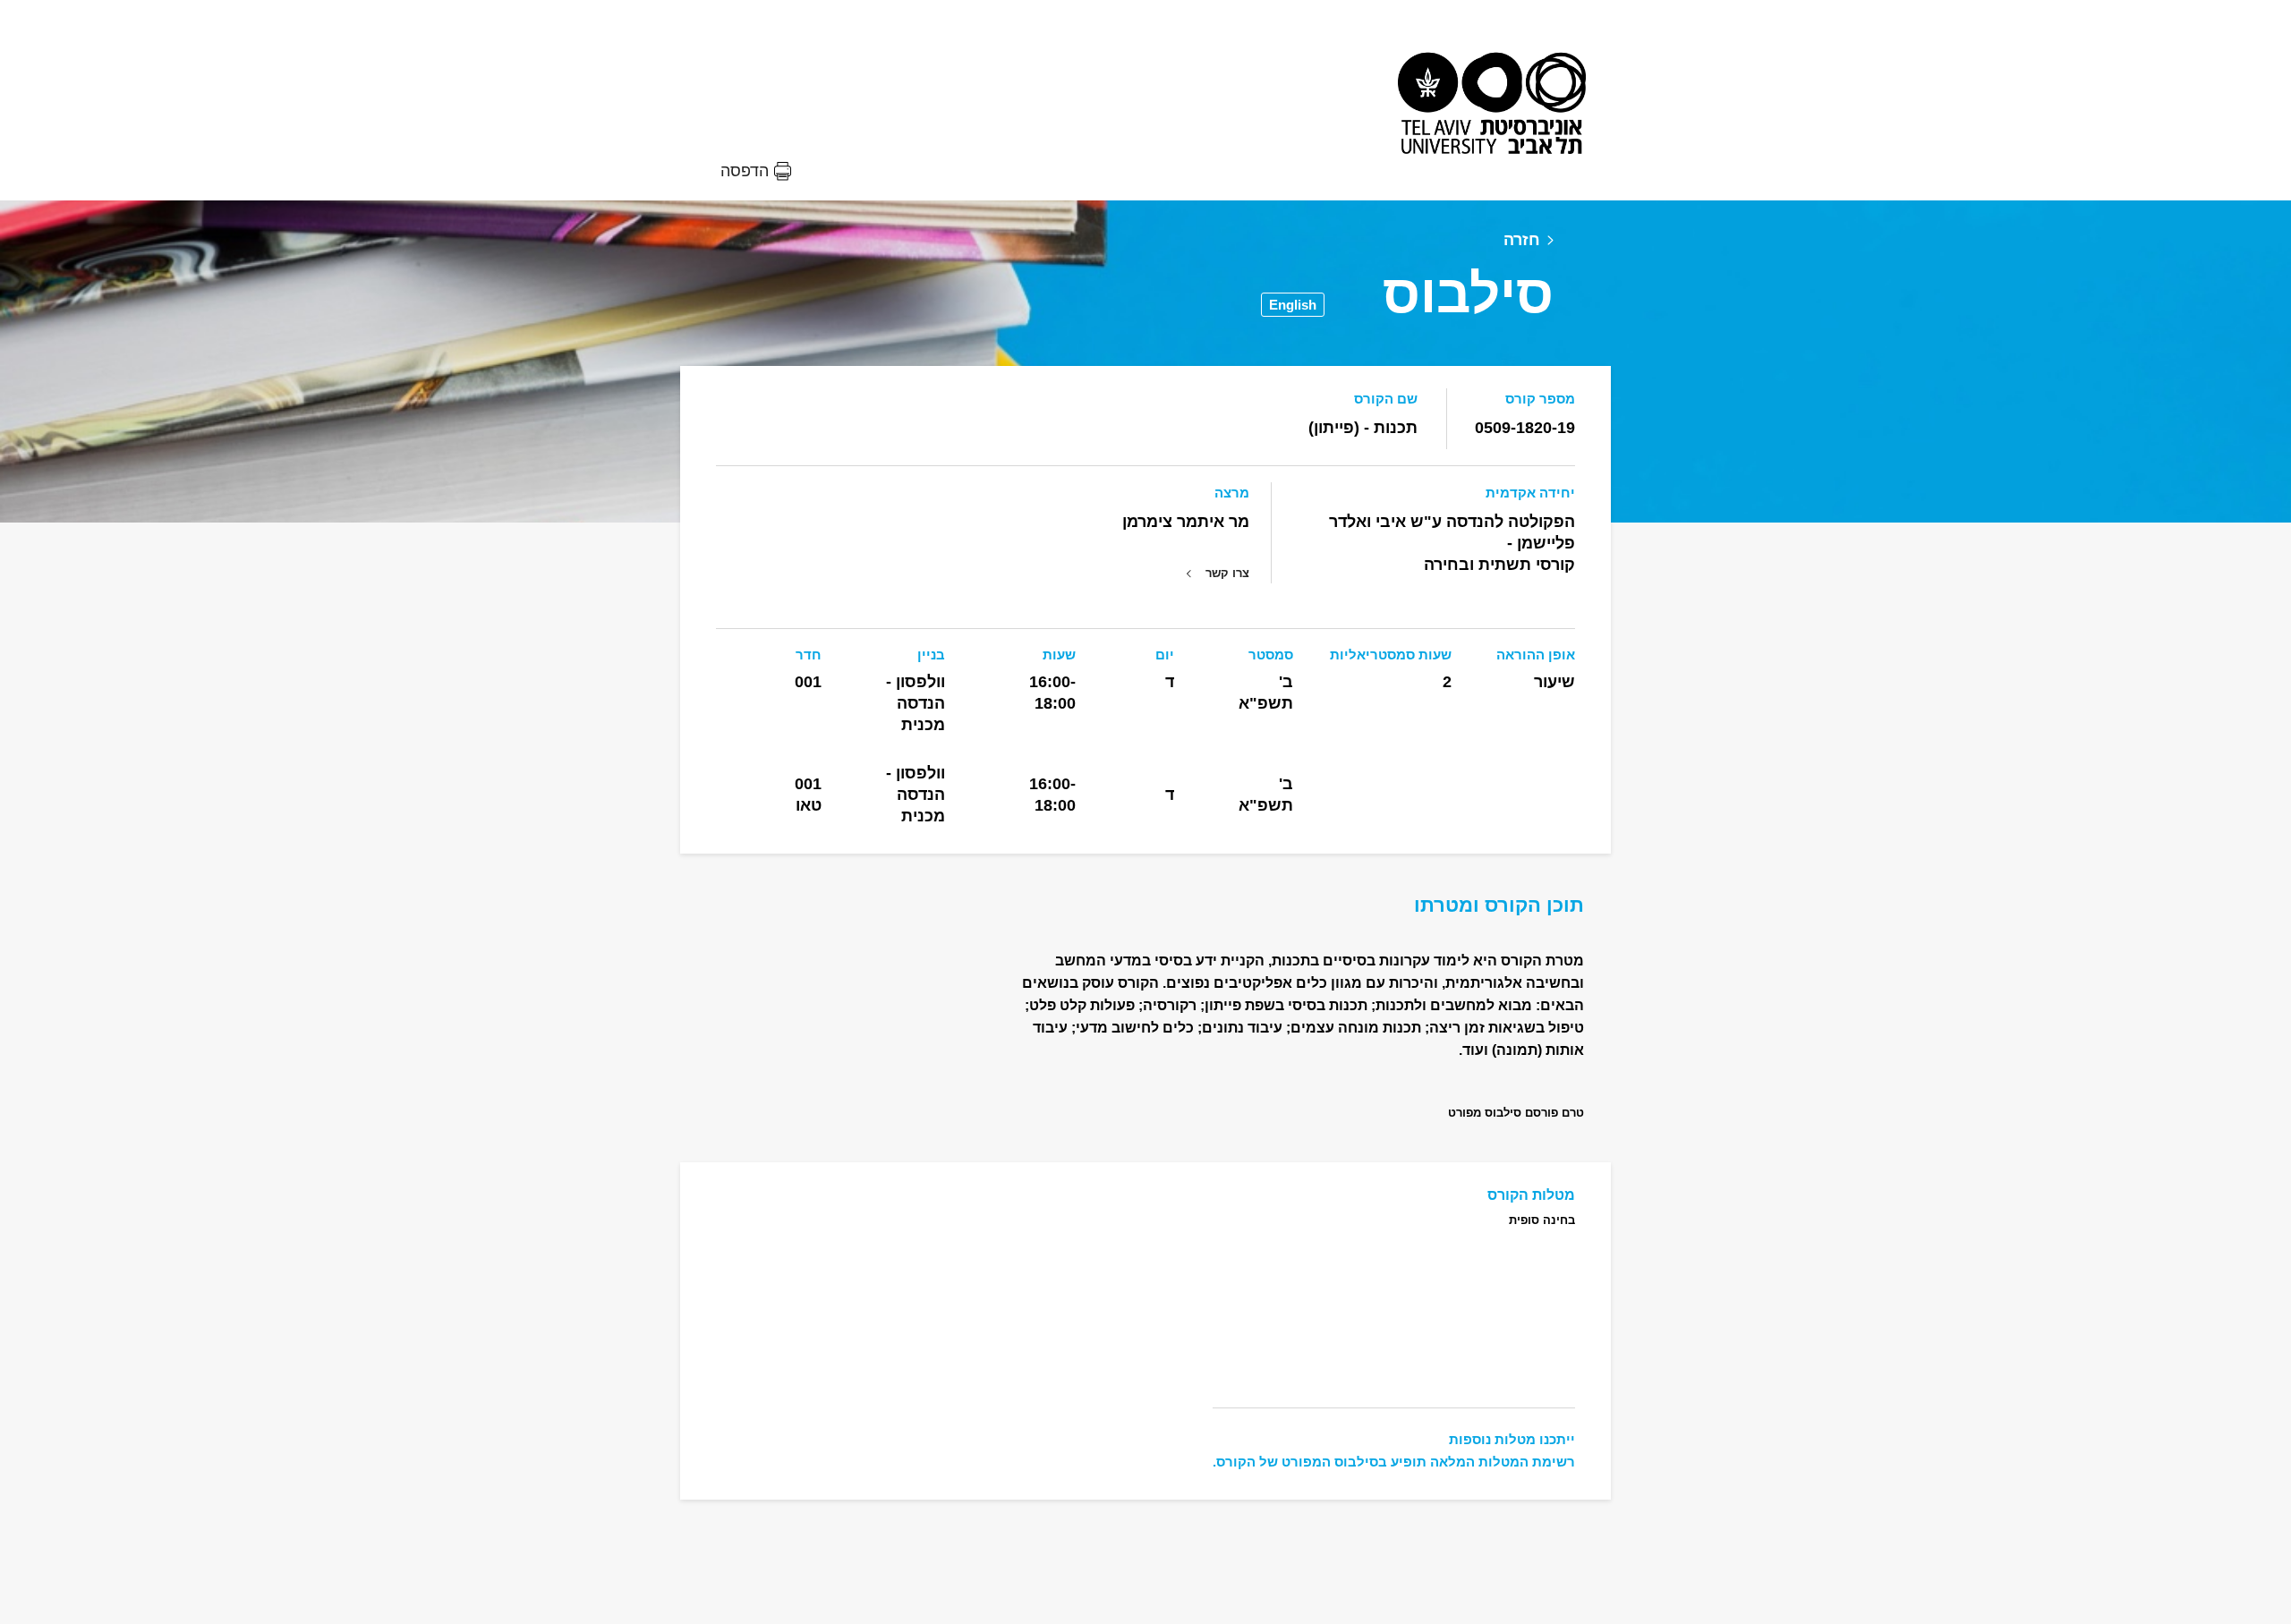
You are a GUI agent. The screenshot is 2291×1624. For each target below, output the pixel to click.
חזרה (1522, 240)
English (1293, 305)
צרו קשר (1227, 573)
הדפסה (745, 171)
